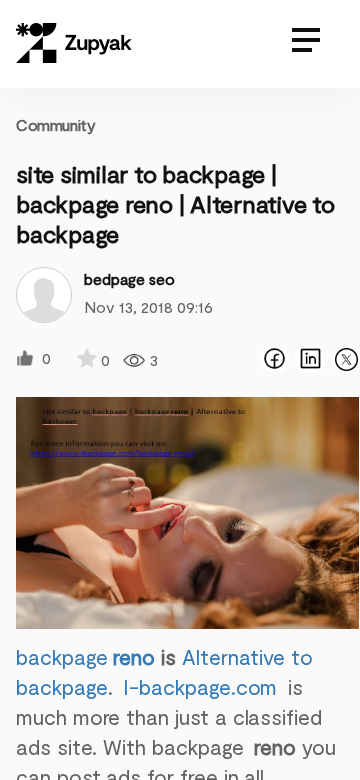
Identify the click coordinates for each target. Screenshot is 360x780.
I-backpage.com (203, 686)
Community (55, 124)
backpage (85, 656)
